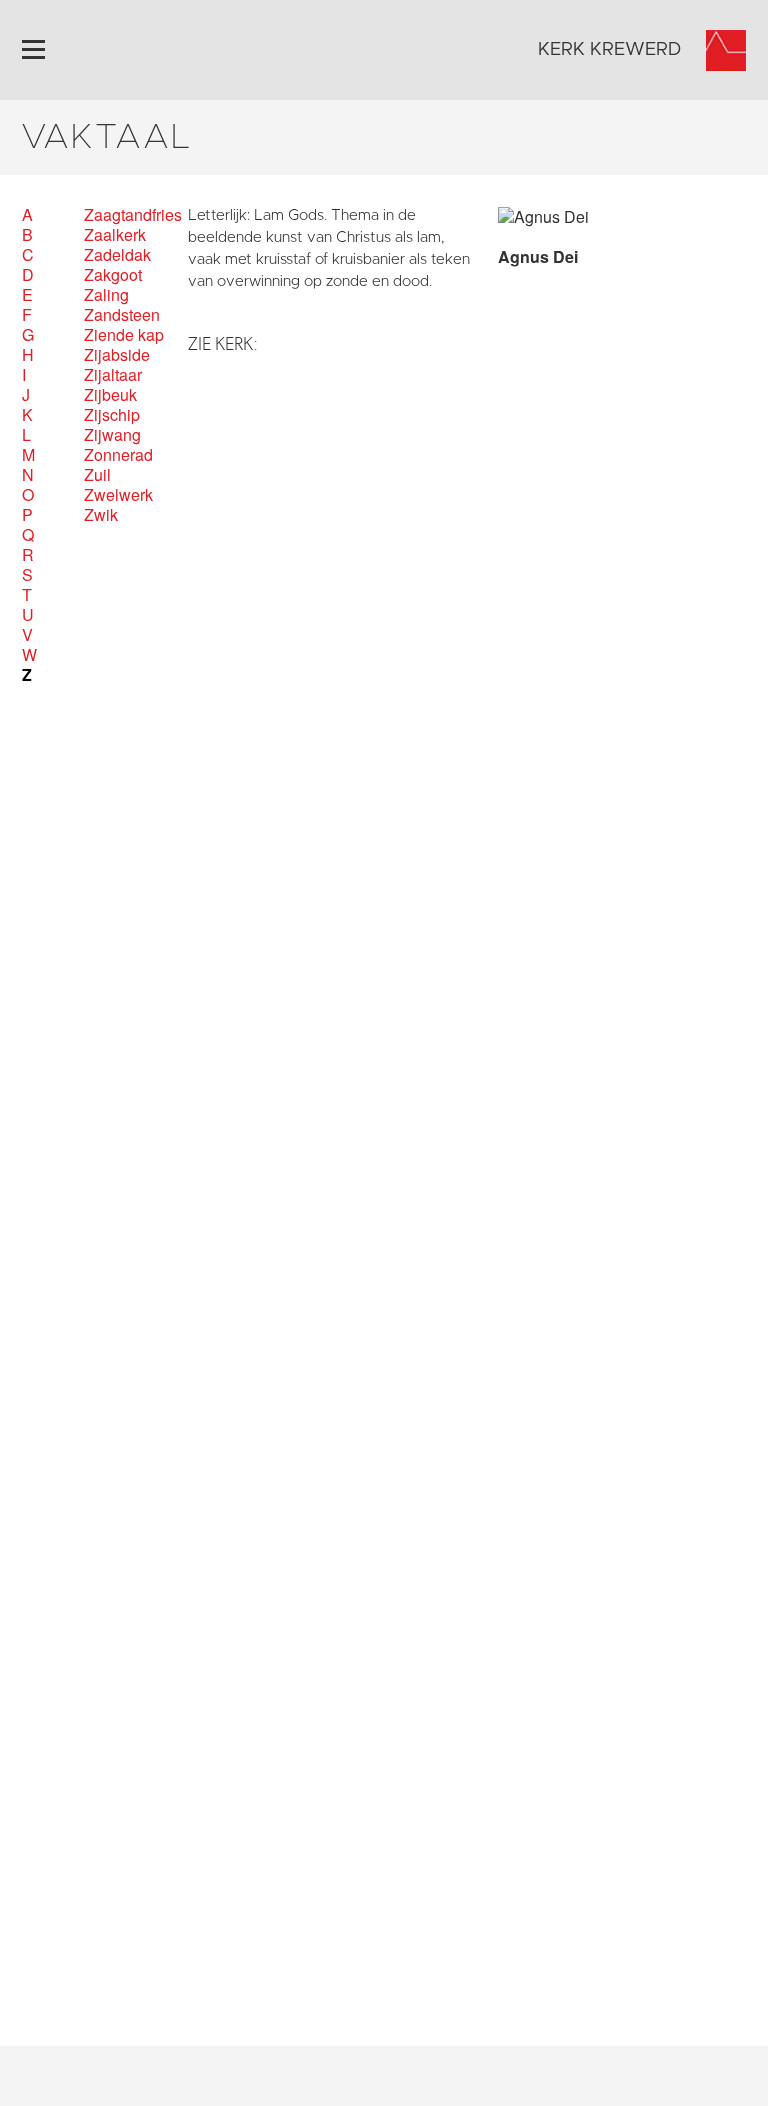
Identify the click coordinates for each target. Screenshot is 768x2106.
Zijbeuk (110, 395)
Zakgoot (113, 275)
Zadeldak (117, 255)
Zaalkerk (115, 235)
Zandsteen (122, 315)
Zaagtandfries (133, 215)
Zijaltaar (113, 375)
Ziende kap (124, 335)
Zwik (101, 515)
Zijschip (112, 415)
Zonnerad (118, 455)
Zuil (97, 475)
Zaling (106, 295)
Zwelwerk (118, 495)
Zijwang (112, 435)
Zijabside (117, 355)
